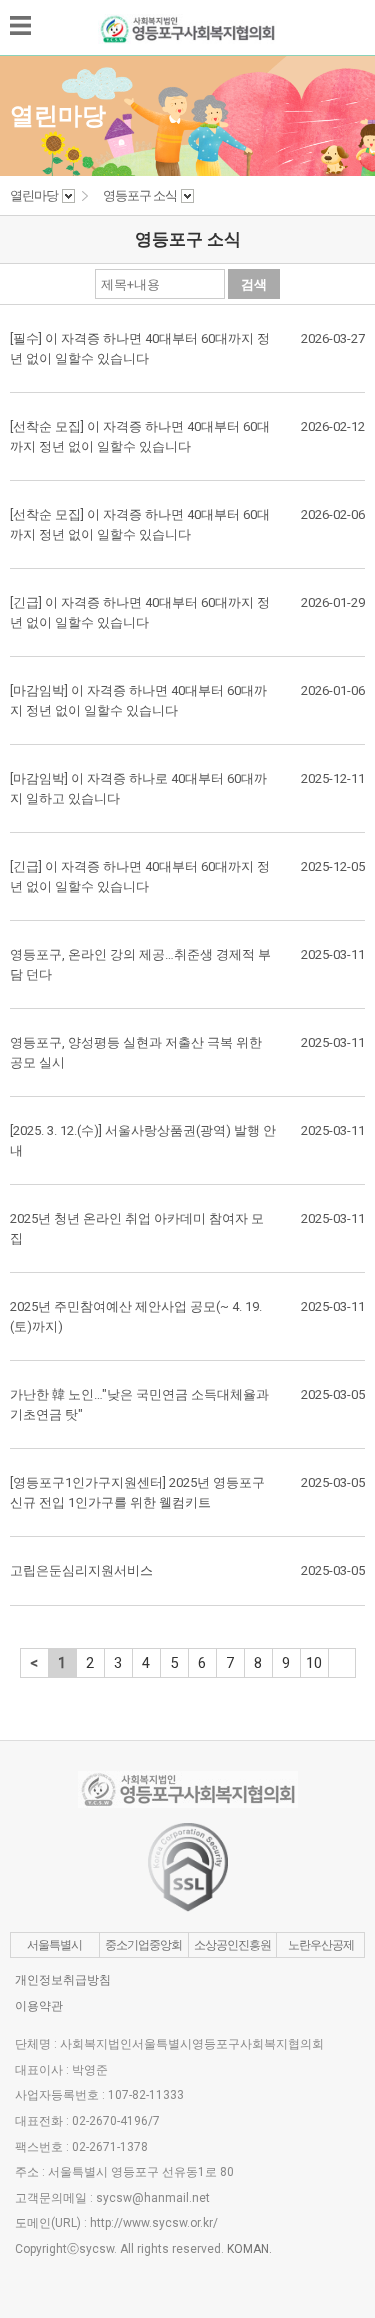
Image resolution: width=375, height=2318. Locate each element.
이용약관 (39, 2006)
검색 (254, 284)
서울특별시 (54, 1945)
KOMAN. (249, 2249)
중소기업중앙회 (143, 1945)
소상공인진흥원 (232, 1945)
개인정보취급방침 (63, 1980)
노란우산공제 (321, 1945)
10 (314, 1663)
